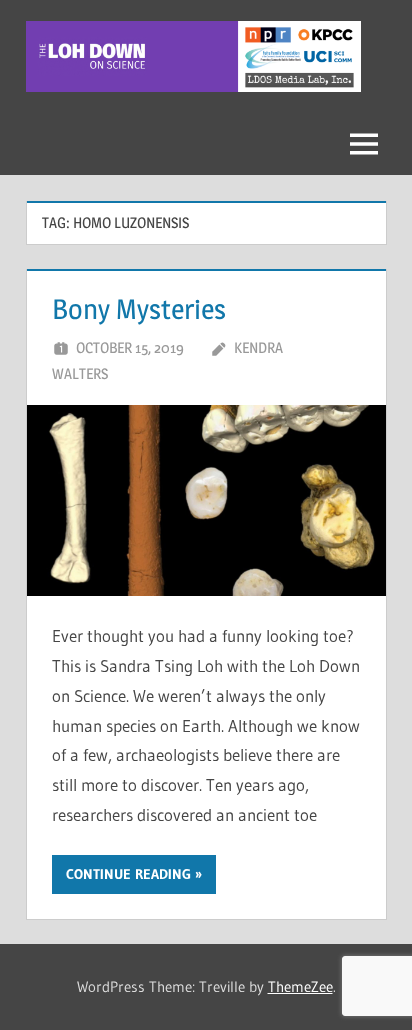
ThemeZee (300, 986)
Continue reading (128, 874)
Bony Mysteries (139, 309)
